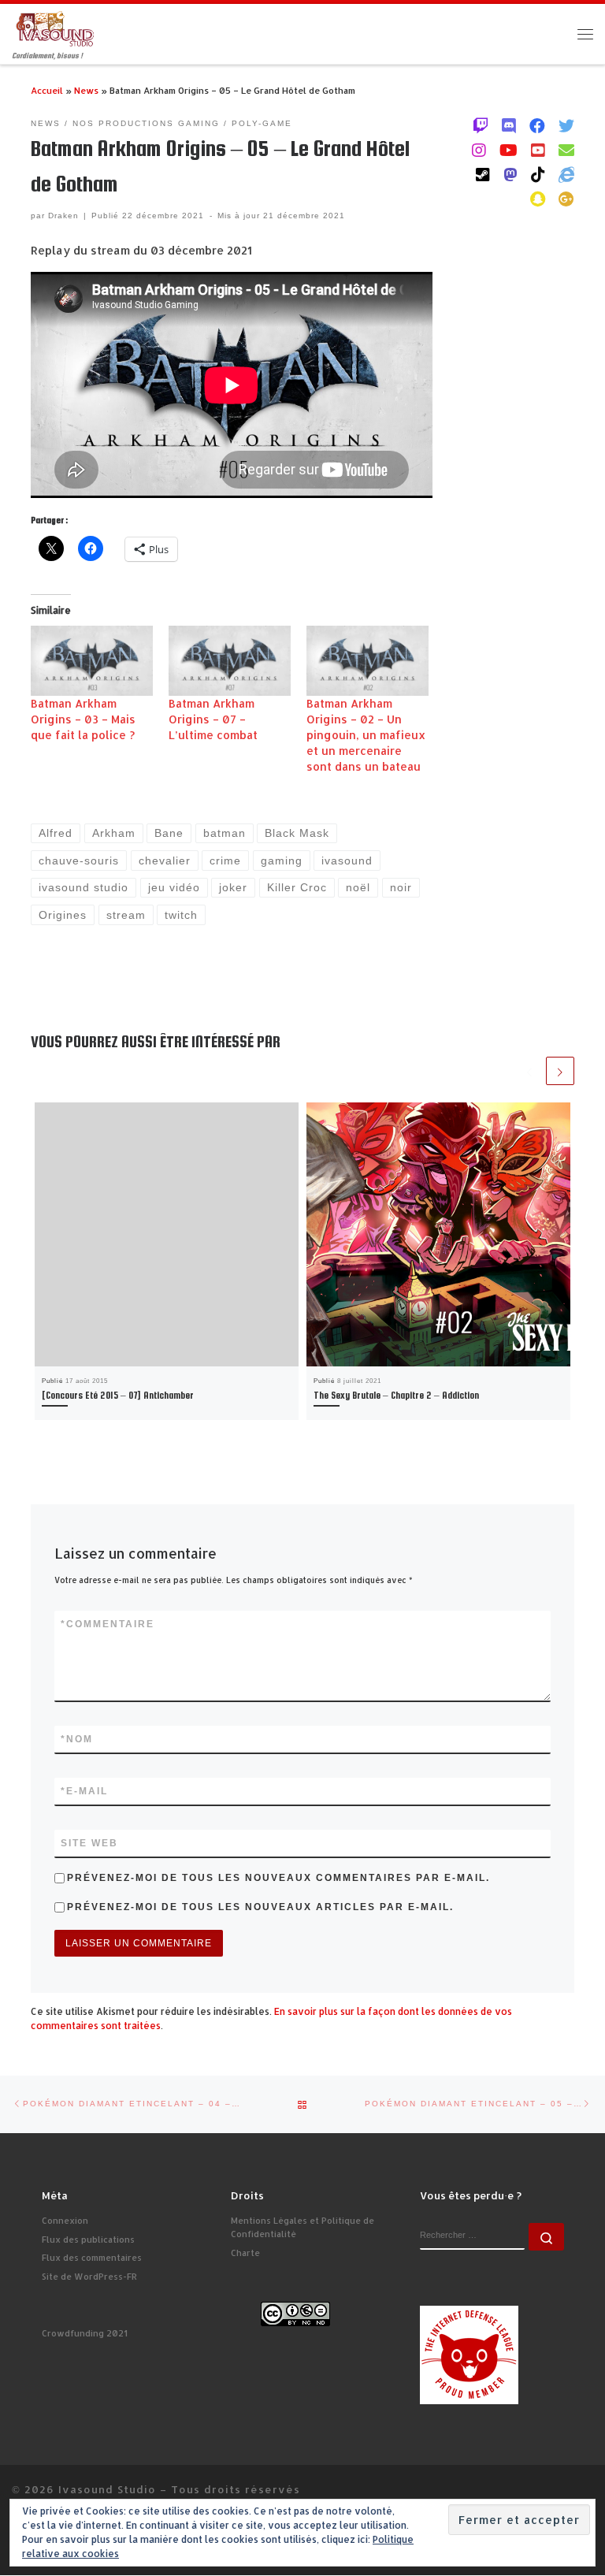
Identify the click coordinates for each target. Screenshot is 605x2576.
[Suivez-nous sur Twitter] (566, 125)
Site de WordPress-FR (89, 2277)
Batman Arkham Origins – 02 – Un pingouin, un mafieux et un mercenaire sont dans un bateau (366, 735)
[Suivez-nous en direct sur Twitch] (481, 125)
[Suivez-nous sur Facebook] (537, 125)
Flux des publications (88, 2240)
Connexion (65, 2221)
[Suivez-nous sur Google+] (566, 199)
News (86, 90)
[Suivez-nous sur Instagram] (479, 150)
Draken (63, 216)
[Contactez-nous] (566, 150)
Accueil (47, 90)
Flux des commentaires (92, 2258)
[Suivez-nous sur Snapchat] (538, 199)
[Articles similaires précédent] (529, 1071)
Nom (77, 1739)
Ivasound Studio (107, 2489)
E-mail (84, 1791)
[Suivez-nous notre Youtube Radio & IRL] (538, 150)
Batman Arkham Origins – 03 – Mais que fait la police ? (83, 719)
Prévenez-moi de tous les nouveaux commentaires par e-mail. (278, 1878)
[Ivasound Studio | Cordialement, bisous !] (55, 28)
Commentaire (108, 1624)
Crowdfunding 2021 (85, 2333)
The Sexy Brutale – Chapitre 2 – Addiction (396, 1396)
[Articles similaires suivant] (560, 1071)
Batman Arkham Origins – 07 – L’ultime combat (213, 719)
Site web (89, 1843)
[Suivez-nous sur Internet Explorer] (566, 174)
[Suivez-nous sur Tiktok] (538, 174)
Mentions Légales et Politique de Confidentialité (302, 2227)
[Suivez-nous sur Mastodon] (510, 174)
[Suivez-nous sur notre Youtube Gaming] (508, 150)
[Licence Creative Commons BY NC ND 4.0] (295, 2314)
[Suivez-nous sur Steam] (483, 174)
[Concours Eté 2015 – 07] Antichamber (118, 1396)
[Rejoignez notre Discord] (509, 125)
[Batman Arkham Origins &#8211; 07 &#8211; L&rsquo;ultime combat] (230, 661)
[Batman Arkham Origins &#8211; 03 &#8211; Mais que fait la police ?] (92, 661)
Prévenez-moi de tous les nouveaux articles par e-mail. (260, 1907)
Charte (245, 2253)
